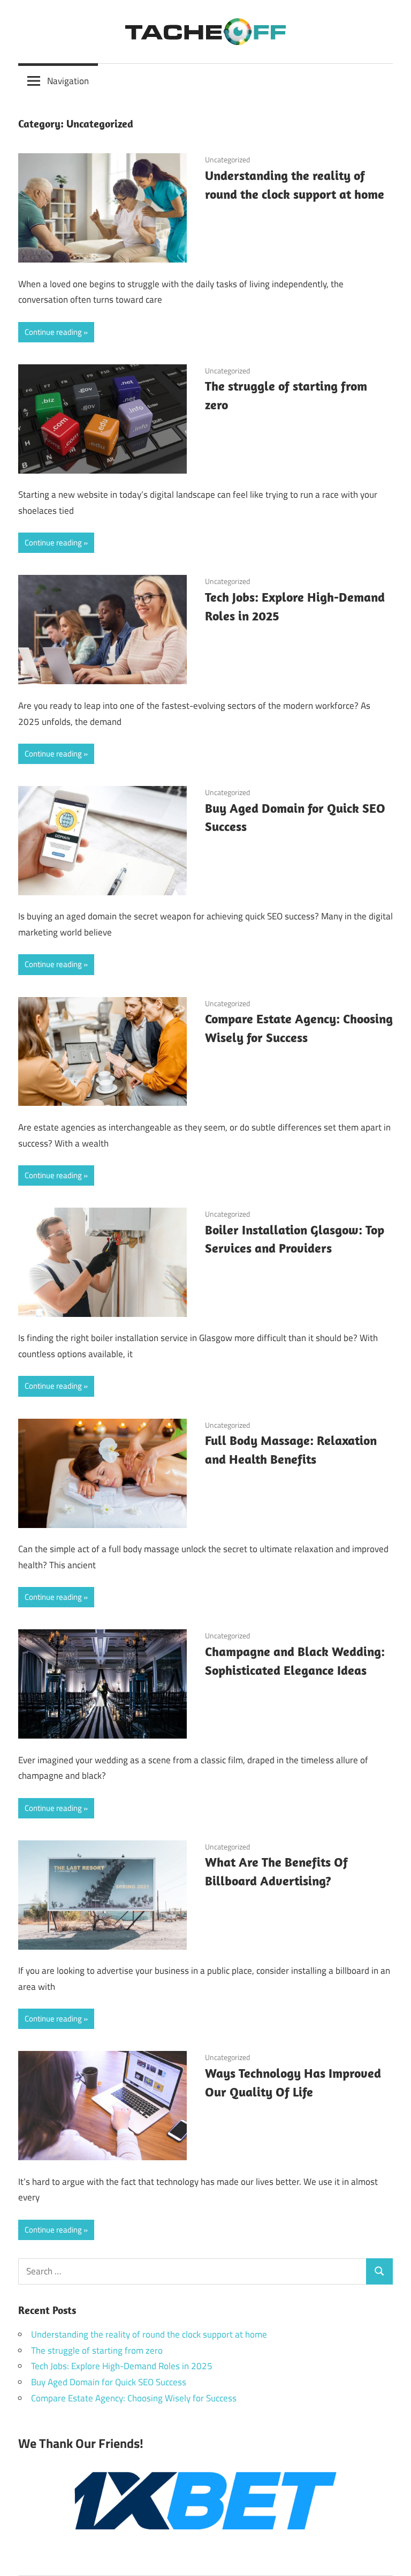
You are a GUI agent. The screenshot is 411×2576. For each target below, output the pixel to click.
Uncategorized (227, 159)
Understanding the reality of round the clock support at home (149, 2334)
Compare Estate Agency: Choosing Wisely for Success (134, 2398)
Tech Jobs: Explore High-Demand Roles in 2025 (122, 2366)
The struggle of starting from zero (97, 2350)
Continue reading (53, 332)
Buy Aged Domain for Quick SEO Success (109, 2382)
